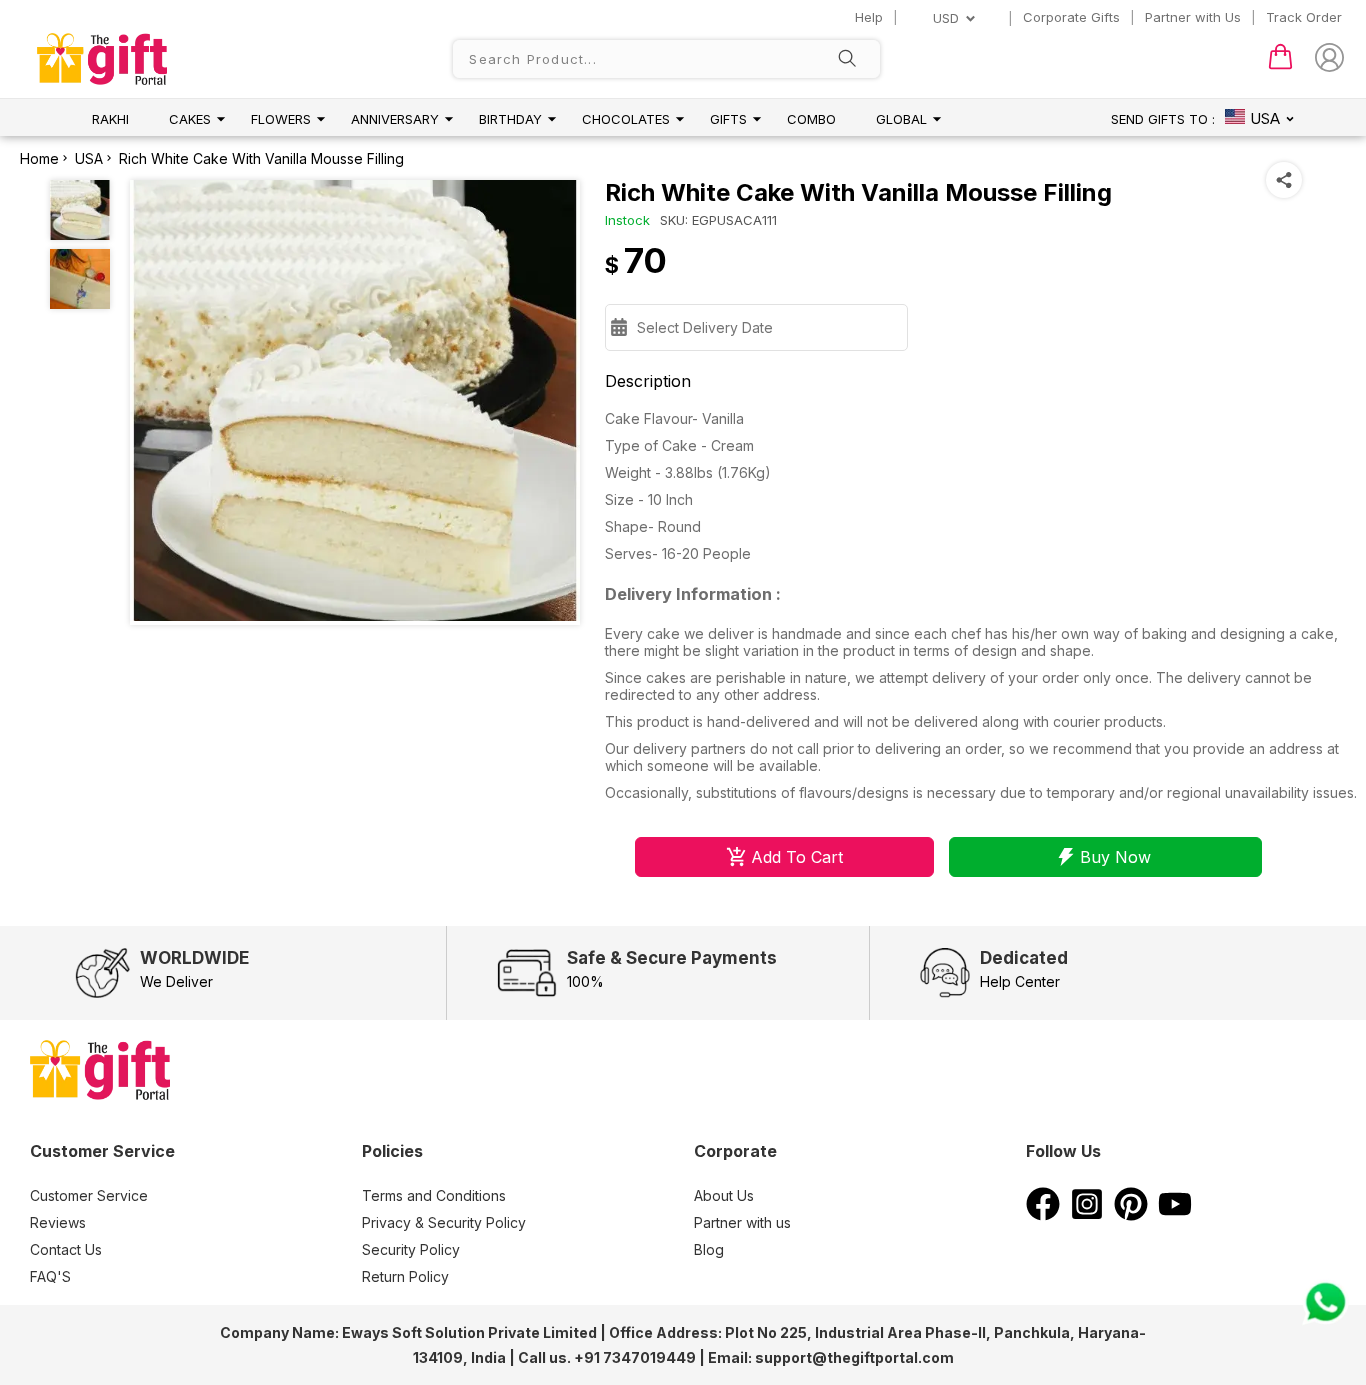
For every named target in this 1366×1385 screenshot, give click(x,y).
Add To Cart (797, 857)
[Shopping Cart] (1280, 65)
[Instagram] (1087, 1215)
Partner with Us (1193, 17)
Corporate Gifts (1071, 17)
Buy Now (1115, 857)
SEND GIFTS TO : (1163, 119)
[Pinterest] (1131, 1215)
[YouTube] (1175, 1215)
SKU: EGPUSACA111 (718, 220)
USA (89, 158)
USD (946, 18)
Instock (627, 220)
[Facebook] (1043, 1215)
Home (39, 158)
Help (869, 17)
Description (648, 381)
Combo (811, 119)
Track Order (1304, 17)
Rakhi (110, 119)
